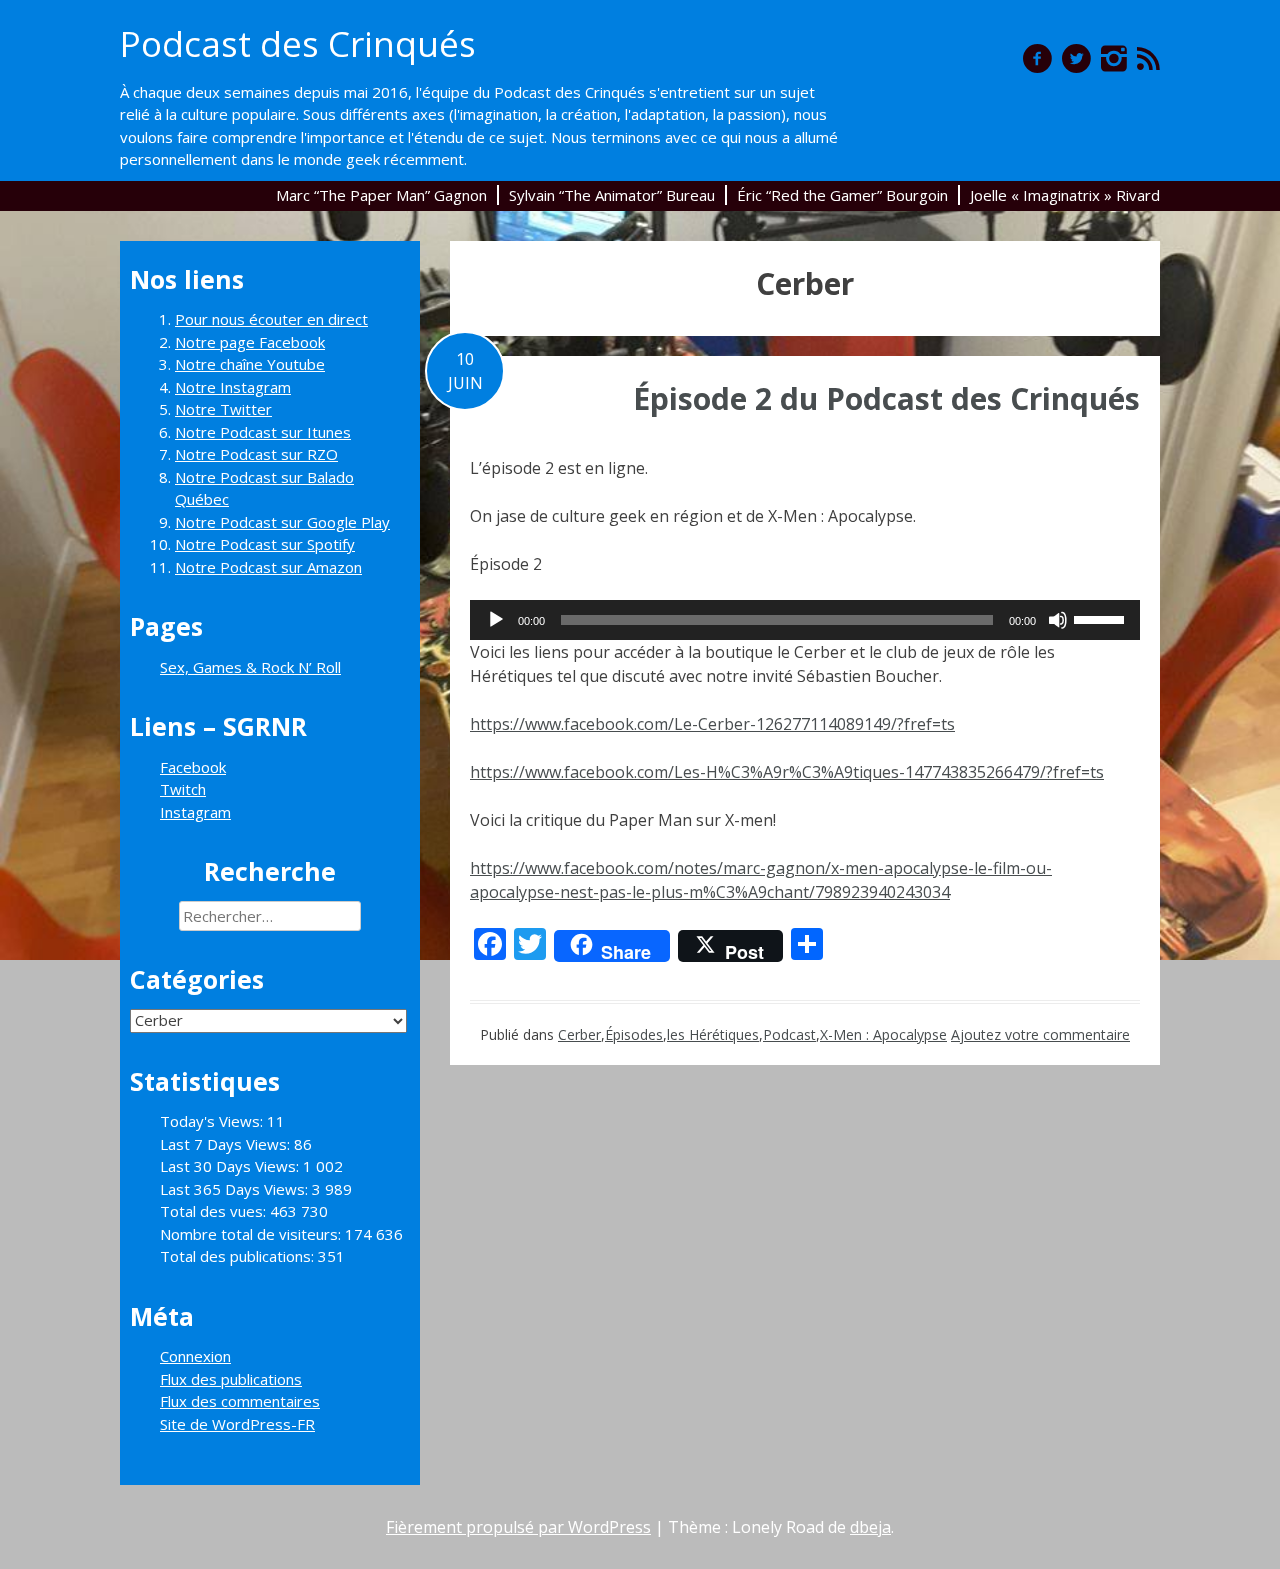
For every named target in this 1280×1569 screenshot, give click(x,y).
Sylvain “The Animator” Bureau (612, 195)
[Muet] (1058, 620)
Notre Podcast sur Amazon (268, 567)
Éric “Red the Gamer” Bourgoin (842, 195)
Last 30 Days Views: (231, 1166)
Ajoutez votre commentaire (1040, 1034)
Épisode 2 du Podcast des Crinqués (886, 398)
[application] (805, 620)
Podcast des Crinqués (298, 43)
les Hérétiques (713, 1034)
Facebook (193, 767)
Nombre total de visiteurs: (252, 1234)
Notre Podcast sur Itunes (263, 432)
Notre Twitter (223, 409)
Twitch (183, 789)
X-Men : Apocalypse (883, 1034)
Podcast (789, 1034)
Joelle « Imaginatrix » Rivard (1065, 195)
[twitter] (1076, 58)
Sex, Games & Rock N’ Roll (250, 667)
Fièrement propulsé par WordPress (518, 1527)
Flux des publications (231, 1379)
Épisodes (634, 1034)
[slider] (1102, 618)
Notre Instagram (233, 387)
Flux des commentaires (240, 1401)
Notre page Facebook (250, 342)
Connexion (195, 1356)
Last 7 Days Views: (227, 1144)
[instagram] (1114, 58)
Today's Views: (213, 1121)
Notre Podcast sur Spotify (265, 544)
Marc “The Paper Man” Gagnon (381, 195)
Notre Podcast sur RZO (256, 454)
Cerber (579, 1034)
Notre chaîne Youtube (250, 364)
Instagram (195, 812)
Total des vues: (215, 1211)
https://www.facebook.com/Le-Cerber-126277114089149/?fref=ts (712, 724)
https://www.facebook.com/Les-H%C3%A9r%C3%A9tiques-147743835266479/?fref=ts (787, 772)
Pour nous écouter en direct (271, 319)
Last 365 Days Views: (236, 1189)
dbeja (870, 1527)
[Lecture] (496, 620)
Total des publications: (239, 1256)
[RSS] (1148, 58)
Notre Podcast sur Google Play (282, 522)
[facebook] (1037, 58)
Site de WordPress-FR (237, 1424)
